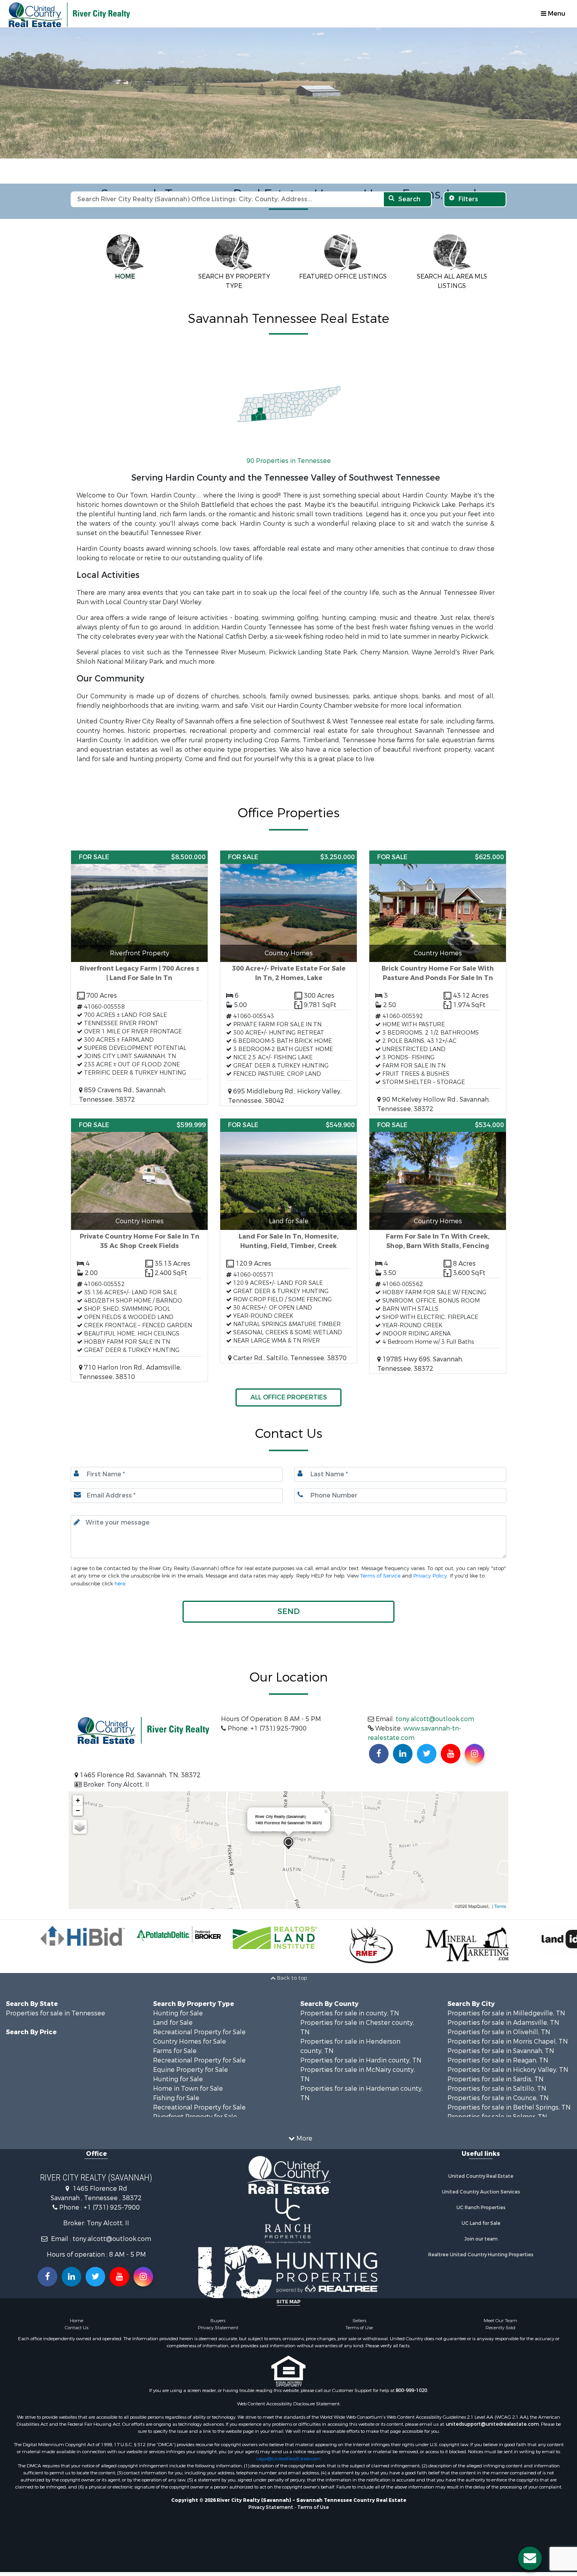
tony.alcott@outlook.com (435, 1702)
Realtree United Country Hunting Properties (481, 2238)
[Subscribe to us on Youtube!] (451, 1737)
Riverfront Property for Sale (195, 2100)
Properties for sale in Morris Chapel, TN (508, 2025)
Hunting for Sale (178, 1996)
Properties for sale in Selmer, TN (497, 2100)
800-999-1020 (411, 2374)
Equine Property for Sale (191, 2053)
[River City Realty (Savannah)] (288, 1826)
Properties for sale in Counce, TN (498, 2081)
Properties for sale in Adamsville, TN (503, 2006)
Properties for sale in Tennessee (56, 1996)
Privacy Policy (430, 1559)
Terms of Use (359, 2311)
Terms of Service (380, 1559)
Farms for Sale (175, 2034)
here (120, 1567)
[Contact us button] (530, 2558)
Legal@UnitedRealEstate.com (288, 2442)
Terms (500, 1889)
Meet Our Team (500, 2304)
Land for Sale (173, 2006)
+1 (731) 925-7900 (112, 2191)
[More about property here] (139, 961)
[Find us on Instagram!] (475, 1737)
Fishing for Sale (176, 2081)
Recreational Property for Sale (199, 2015)
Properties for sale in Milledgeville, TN (506, 1996)
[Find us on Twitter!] (427, 1737)
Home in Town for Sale (188, 2072)
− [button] (78, 1794)
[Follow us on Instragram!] (143, 2260)
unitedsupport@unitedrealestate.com (492, 2407)
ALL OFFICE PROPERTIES (289, 1380)
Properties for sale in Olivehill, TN (499, 2015)
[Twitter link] (95, 2260)
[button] (288, 1595)
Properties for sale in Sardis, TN (496, 2062)
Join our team (481, 2222)
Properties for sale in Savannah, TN (501, 2034)
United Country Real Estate (481, 2159)
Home (77, 2304)
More (304, 2121)
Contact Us (77, 2311)
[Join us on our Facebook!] (379, 1737)
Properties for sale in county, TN (350, 1996)
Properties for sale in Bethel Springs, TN (509, 2090)
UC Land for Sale (481, 2206)
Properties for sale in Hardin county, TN (361, 2043)
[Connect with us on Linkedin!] (403, 1737)
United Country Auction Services (481, 2175)
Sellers (359, 2304)
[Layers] (80, 1810)
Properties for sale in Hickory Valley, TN (508, 2053)
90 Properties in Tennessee (289, 444)
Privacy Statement (218, 2311)
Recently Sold (500, 2311)
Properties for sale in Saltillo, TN (497, 2072)
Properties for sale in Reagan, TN (498, 2043)
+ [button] (78, 1783)
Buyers (218, 2304)
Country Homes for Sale (190, 2025)
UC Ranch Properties (481, 2191)
